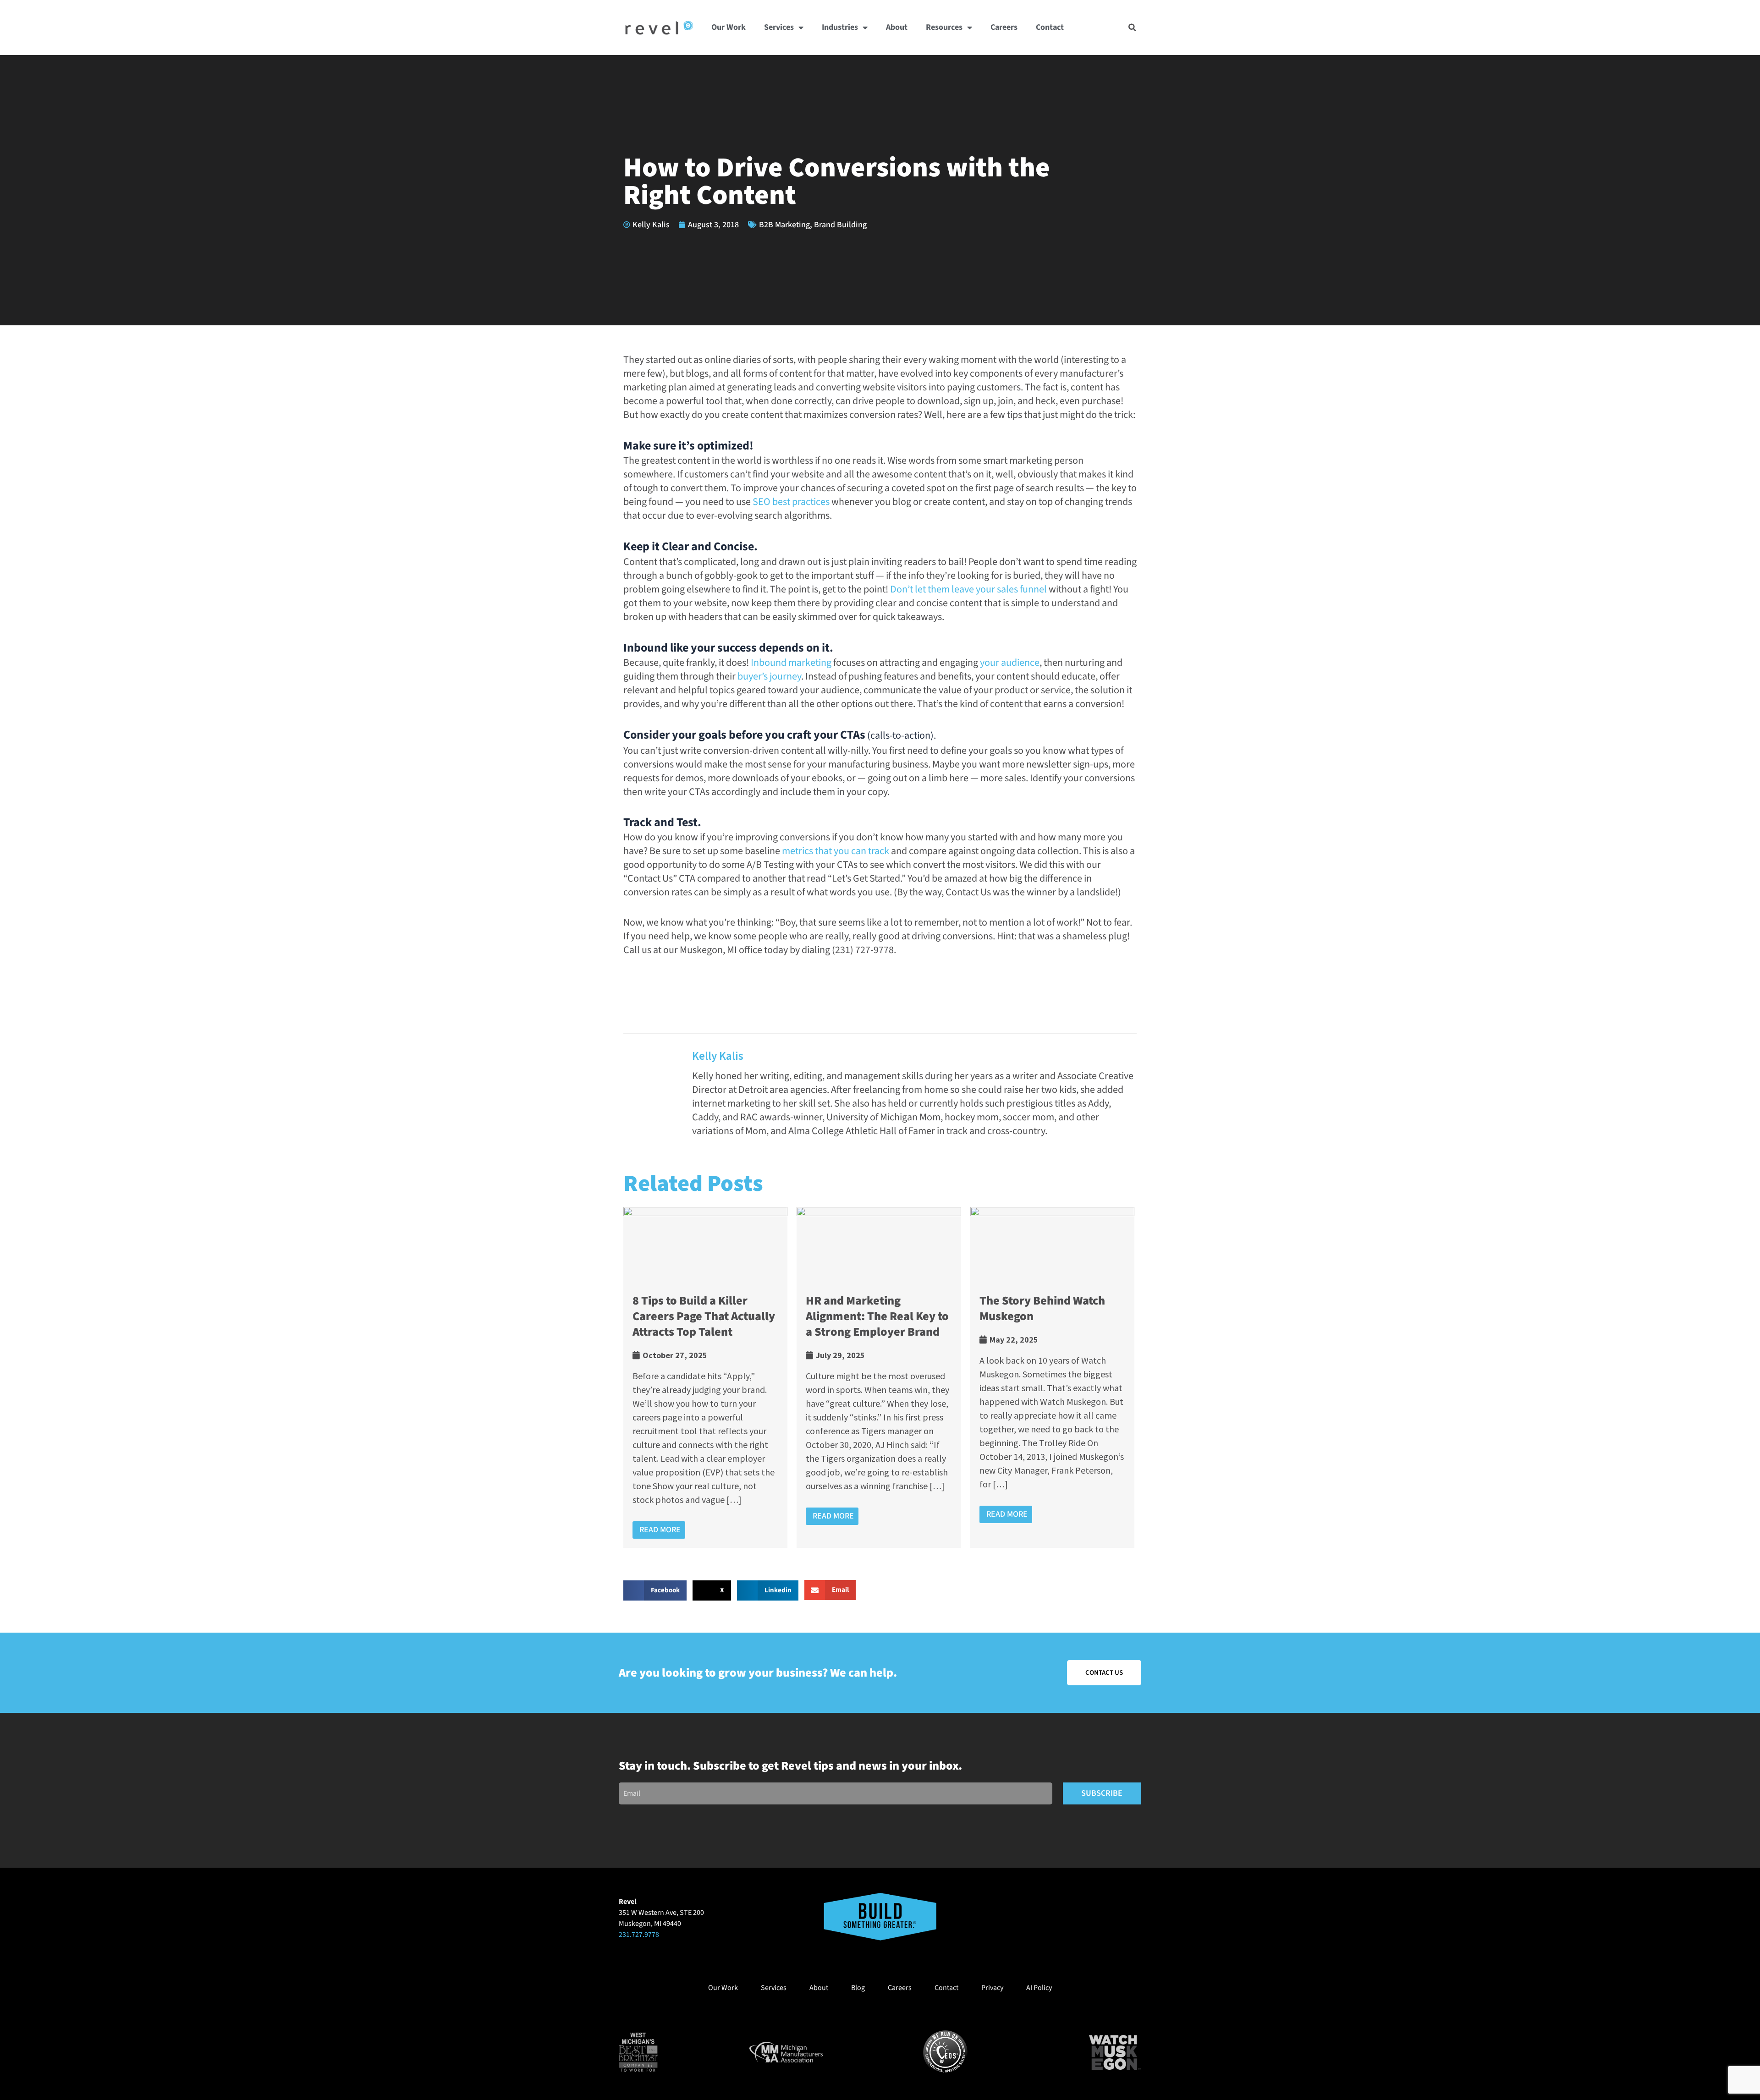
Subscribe (1102, 1793)
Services (779, 27)
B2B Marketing (784, 225)
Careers (1004, 27)
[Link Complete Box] (705, 1377)
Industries (840, 27)
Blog (858, 1988)
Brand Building (840, 225)
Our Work (729, 27)
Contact (1050, 27)
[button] (1133, 27)
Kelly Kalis (718, 1056)
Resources (944, 27)
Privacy (992, 1988)
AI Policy (1039, 1988)
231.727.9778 (639, 1935)
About (897, 27)
